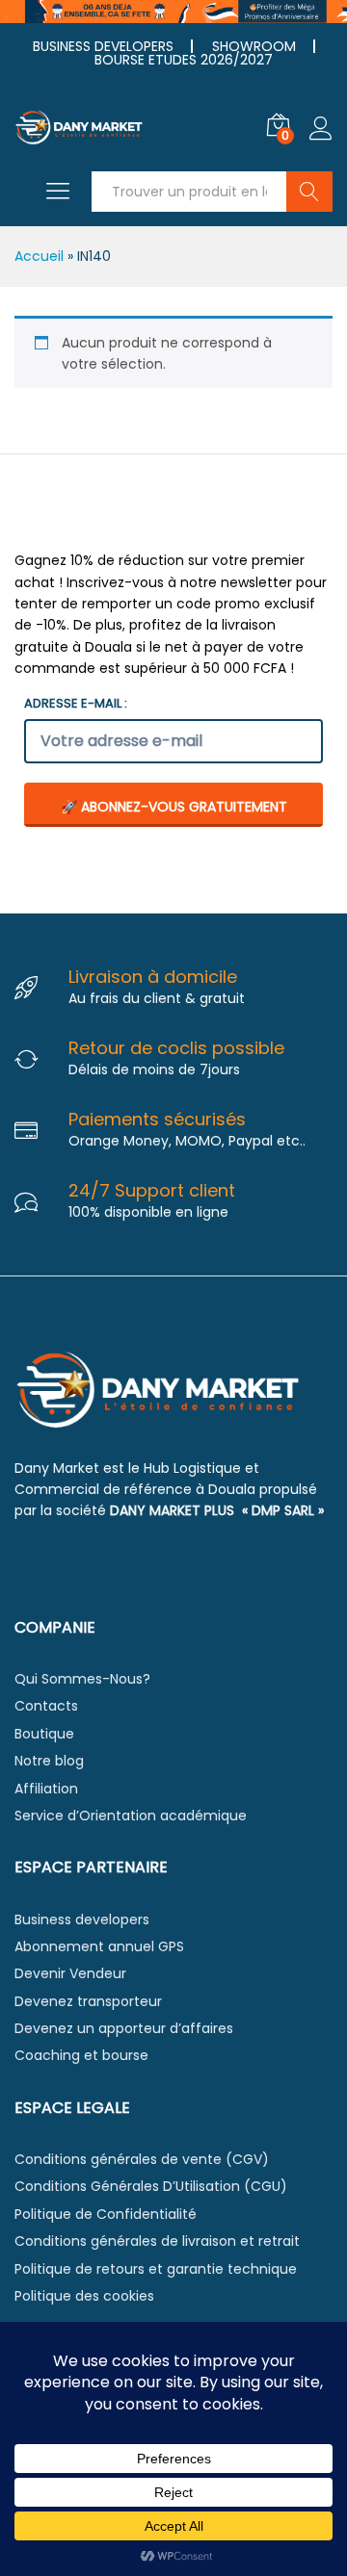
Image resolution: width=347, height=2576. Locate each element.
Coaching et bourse (81, 2055)
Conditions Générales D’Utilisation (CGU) (151, 2186)
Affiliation (46, 1789)
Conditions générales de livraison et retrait (157, 2241)
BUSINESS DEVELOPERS (103, 46)
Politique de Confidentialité (106, 2214)
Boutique (44, 1734)
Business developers (82, 1919)
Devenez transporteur (88, 2001)
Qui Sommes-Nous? (82, 1679)
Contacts (46, 1706)
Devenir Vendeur (70, 1973)
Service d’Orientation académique (131, 1816)
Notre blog (49, 1761)
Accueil (39, 256)
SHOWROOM (254, 46)
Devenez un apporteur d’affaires (124, 2028)
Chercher (309, 192)
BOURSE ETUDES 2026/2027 (184, 60)
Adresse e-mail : (76, 703)
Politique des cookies (84, 2296)
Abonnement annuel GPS (99, 1946)
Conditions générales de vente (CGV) (142, 2159)
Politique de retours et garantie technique (156, 2269)
